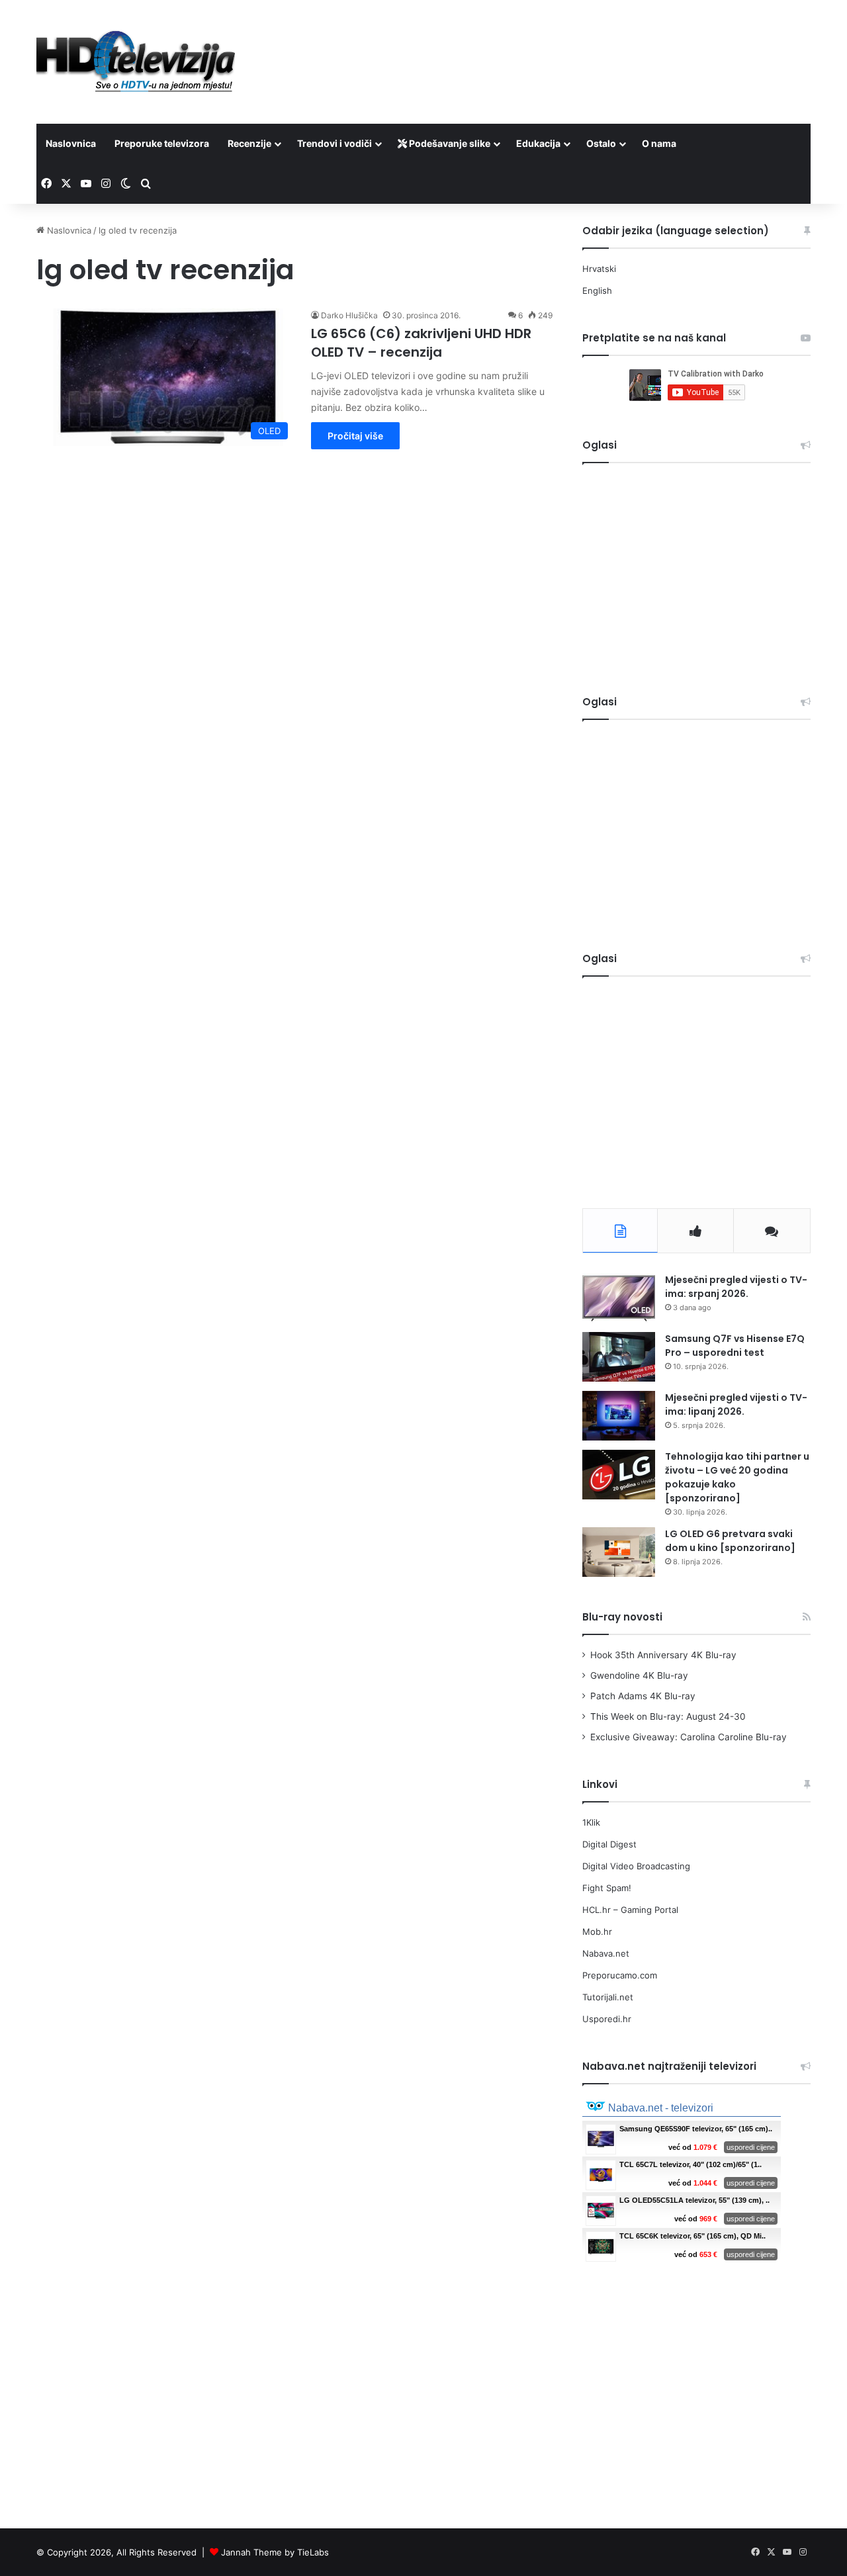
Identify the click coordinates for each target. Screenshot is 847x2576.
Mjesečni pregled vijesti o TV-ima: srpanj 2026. (736, 1287)
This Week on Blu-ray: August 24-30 (668, 1716)
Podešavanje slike (449, 143)
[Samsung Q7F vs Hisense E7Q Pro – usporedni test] (619, 1357)
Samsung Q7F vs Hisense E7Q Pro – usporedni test (735, 1346)
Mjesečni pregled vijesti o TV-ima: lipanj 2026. (736, 1404)
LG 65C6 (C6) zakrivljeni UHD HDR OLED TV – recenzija (421, 343)
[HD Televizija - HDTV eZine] (136, 62)
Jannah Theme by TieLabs (275, 2552)
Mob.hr (597, 1932)
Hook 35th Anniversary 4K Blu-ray (663, 1655)
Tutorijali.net (608, 1997)
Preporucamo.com (620, 1975)
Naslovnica (71, 143)
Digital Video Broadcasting (636, 1866)
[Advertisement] (556, 43)
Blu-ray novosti (622, 1617)
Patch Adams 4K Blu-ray (643, 1696)
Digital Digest (609, 1844)
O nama (659, 143)
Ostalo (601, 143)
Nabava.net (606, 1953)
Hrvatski (599, 269)
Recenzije (249, 143)
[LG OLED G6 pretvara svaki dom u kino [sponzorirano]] (619, 1552)
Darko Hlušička (349, 315)
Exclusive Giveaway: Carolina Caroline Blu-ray (689, 1737)
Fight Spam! (607, 1888)
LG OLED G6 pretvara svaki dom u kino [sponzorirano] (730, 1541)
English (597, 290)
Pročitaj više (355, 436)
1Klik (591, 1822)
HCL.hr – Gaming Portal (630, 1910)
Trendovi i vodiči (334, 143)
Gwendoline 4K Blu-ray (639, 1675)
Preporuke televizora (162, 143)
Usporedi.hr (607, 2019)
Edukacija (538, 143)
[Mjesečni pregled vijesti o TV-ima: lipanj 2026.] (619, 1416)
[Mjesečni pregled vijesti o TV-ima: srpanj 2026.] (619, 1298)
